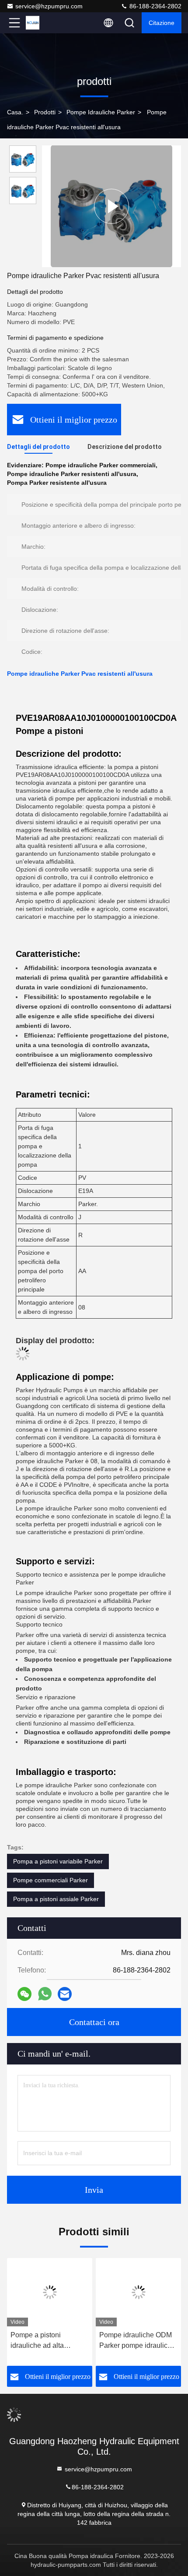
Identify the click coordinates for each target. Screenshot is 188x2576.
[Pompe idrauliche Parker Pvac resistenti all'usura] (111, 206)
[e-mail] (65, 1994)
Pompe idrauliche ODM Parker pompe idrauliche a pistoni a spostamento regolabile (137, 2341)
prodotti (45, 112)
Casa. (15, 112)
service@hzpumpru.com (49, 6)
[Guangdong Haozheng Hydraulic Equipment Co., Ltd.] (43, 23)
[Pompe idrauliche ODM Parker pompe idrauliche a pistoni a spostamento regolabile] (138, 2292)
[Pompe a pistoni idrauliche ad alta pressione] (50, 2292)
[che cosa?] (45, 1994)
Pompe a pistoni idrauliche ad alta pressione (37, 2341)
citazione (162, 23)
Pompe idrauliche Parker (101, 112)
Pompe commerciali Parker (50, 1880)
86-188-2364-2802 (155, 6)
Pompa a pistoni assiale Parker (56, 1899)
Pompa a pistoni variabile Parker (58, 1861)
